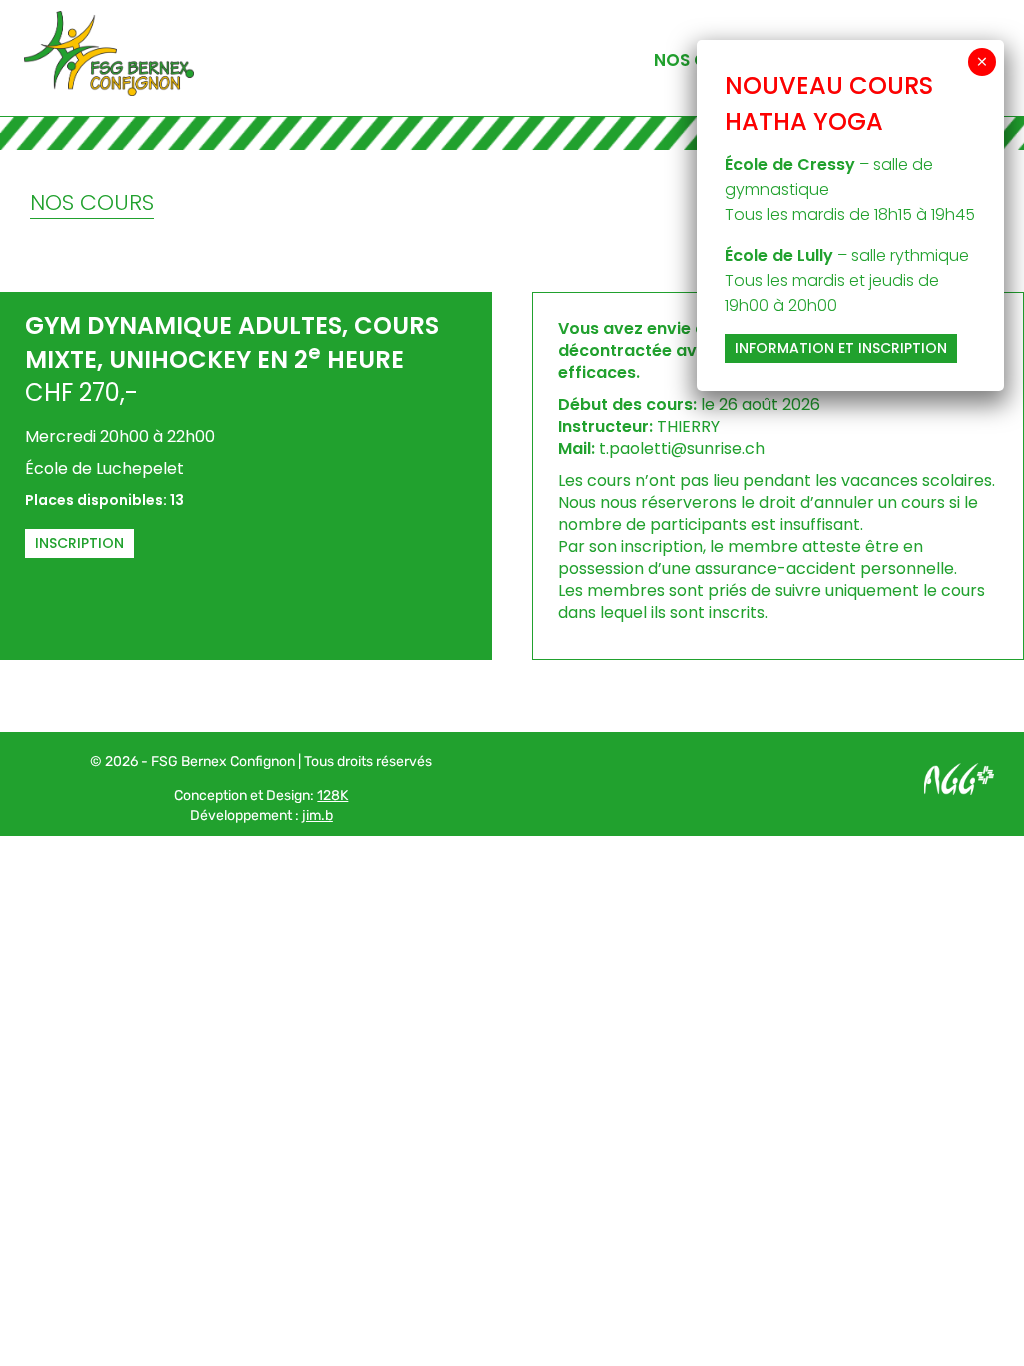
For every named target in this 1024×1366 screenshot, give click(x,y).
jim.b (317, 815)
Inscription (79, 543)
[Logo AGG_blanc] (959, 770)
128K (332, 795)
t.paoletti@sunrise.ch (682, 448)
